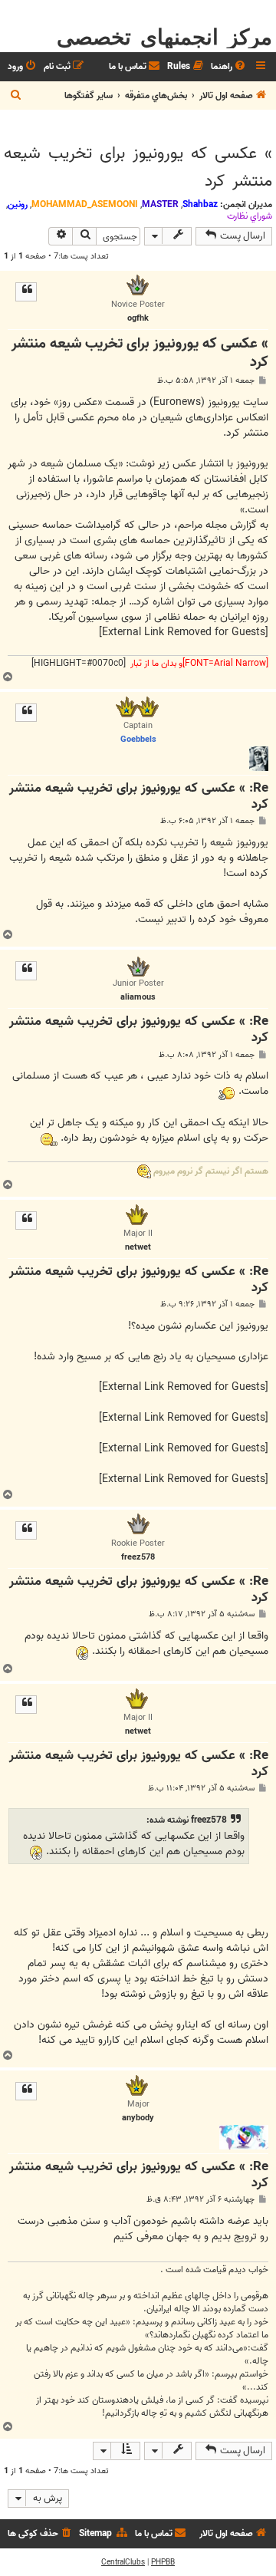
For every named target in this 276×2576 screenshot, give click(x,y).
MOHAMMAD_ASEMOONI (85, 204)
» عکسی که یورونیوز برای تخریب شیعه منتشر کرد (138, 167)
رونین (18, 204)
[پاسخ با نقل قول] (26, 292)
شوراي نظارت (250, 216)
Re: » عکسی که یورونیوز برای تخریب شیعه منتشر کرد (139, 797)
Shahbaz (200, 204)
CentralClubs (123, 2562)
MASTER (160, 204)
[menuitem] (229, 67)
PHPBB (163, 2562)
